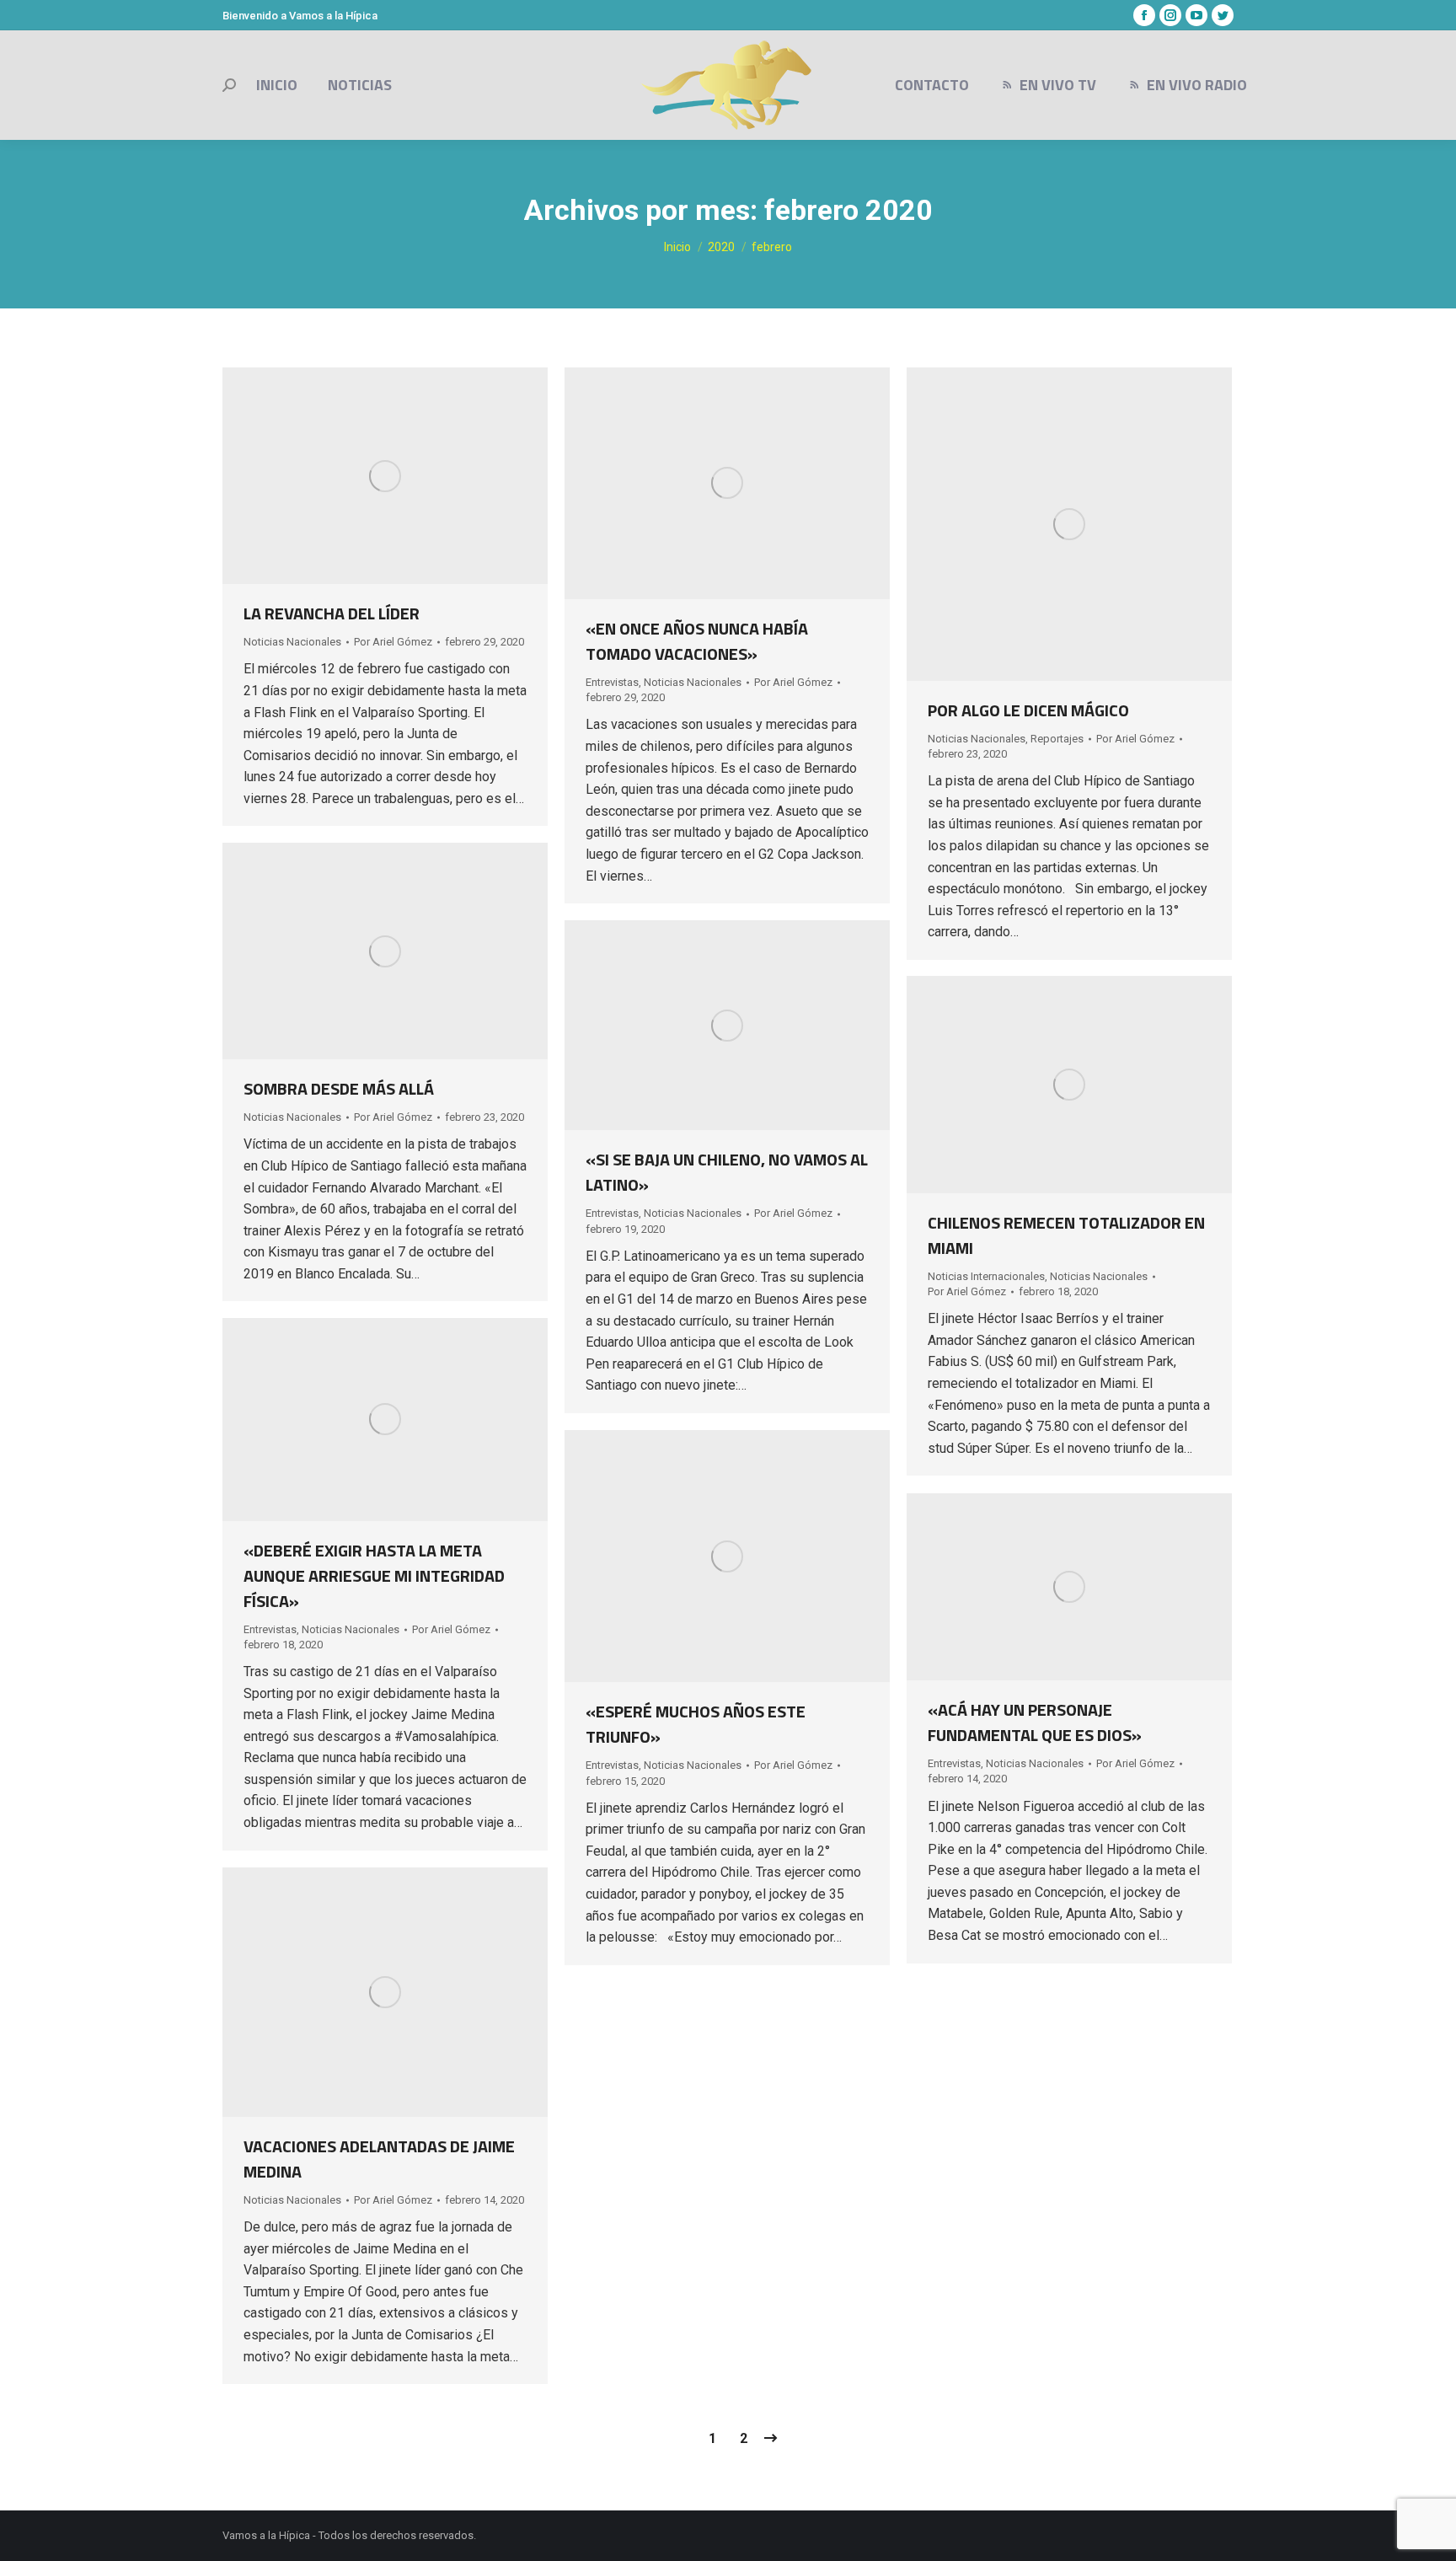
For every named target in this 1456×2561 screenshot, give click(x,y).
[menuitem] (277, 85)
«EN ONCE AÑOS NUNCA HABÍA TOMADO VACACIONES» (697, 641)
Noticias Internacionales (986, 1276)
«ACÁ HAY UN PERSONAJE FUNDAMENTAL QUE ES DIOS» (1035, 1722)
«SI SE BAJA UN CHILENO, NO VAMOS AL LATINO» (727, 1172)
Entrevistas (612, 682)
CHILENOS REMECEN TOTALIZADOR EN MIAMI (1066, 1235)
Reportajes (1057, 739)
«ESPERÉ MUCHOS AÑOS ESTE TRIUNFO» (696, 1724)
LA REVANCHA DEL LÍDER (332, 613)
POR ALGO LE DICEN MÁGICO (1028, 710)
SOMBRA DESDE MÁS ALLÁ (339, 1088)
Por (393, 642)
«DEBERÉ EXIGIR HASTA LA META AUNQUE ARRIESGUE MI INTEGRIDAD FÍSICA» (374, 1575)
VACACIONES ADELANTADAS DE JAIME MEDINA (379, 2159)
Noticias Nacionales (292, 642)
